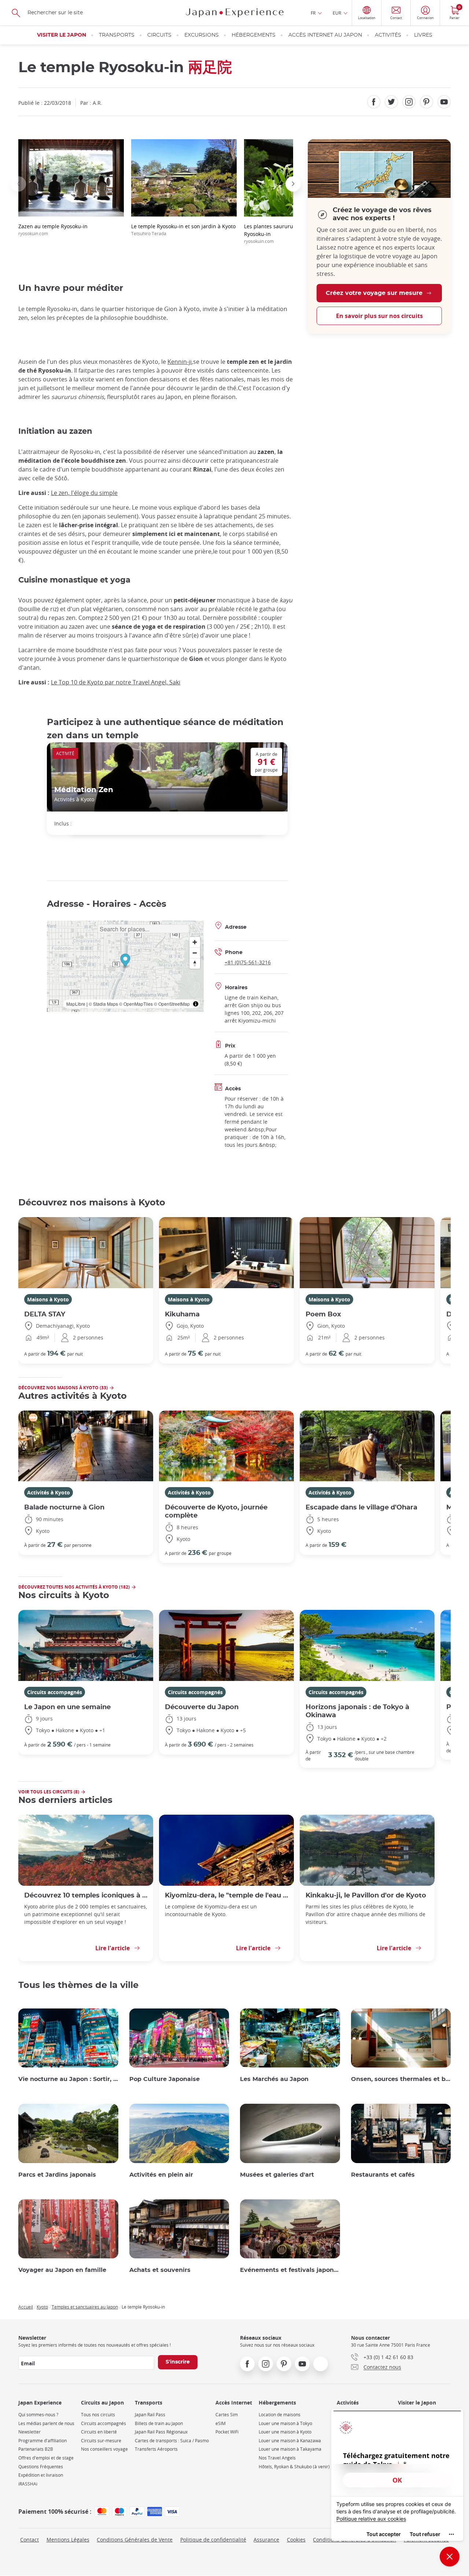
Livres (423, 35)
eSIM (221, 2423)
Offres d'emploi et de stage (46, 2458)
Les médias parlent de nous (46, 2423)
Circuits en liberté (99, 2432)
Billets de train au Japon (159, 2423)
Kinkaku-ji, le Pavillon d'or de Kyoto (366, 1895)
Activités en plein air (161, 2175)
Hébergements (254, 35)
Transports (117, 35)
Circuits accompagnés (55, 1692)
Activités (388, 35)
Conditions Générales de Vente (135, 2540)
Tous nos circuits (98, 2415)
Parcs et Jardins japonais (57, 2175)
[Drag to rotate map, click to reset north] (195, 963)
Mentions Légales (68, 2540)
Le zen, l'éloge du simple (84, 493)
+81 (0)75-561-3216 (248, 962)
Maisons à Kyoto (48, 1299)
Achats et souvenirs (160, 2270)
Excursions (202, 35)
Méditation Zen (84, 790)
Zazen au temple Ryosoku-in (53, 230)
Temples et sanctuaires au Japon (85, 2307)
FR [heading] (313, 13)
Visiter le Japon (62, 35)
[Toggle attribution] (196, 1004)
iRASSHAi (28, 2484)
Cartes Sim (227, 2415)
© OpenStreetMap (172, 1004)
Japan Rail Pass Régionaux (161, 2432)
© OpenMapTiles (136, 1004)
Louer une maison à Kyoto (285, 2432)
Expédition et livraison (41, 2475)
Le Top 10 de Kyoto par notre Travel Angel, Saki (116, 682)
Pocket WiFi (227, 2432)
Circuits (159, 35)
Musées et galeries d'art (277, 2175)
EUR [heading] (337, 13)
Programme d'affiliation (43, 2441)
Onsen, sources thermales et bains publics (401, 2079)
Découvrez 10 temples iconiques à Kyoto (86, 1895)
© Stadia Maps (103, 1004)
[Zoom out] (195, 953)
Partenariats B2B (36, 2449)
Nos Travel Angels (277, 2458)
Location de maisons (280, 2415)
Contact (29, 2540)
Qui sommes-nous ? (38, 2415)
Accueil (26, 2307)
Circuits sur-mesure (101, 2441)
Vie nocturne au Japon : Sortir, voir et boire (68, 2079)
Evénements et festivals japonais (290, 2270)
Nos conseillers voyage (104, 2449)
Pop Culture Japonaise (165, 2079)
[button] (18, 184)
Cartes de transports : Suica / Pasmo (172, 2441)
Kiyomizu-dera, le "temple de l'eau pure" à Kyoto (226, 1895)
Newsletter (29, 2432)
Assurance (266, 2540)
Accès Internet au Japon (325, 35)
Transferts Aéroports (156, 2449)
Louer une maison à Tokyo (285, 2423)
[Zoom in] (195, 942)
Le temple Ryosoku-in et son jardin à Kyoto (183, 230)
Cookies (296, 2540)
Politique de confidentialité (213, 2540)
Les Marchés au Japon (274, 2079)
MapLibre (76, 1004)
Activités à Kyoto (49, 1492)
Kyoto (42, 2307)
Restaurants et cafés (383, 2175)
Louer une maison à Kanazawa (290, 2441)
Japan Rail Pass (150, 2415)
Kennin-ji (180, 362)
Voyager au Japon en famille (62, 2270)
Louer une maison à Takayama (290, 2449)
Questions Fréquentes (41, 2467)
